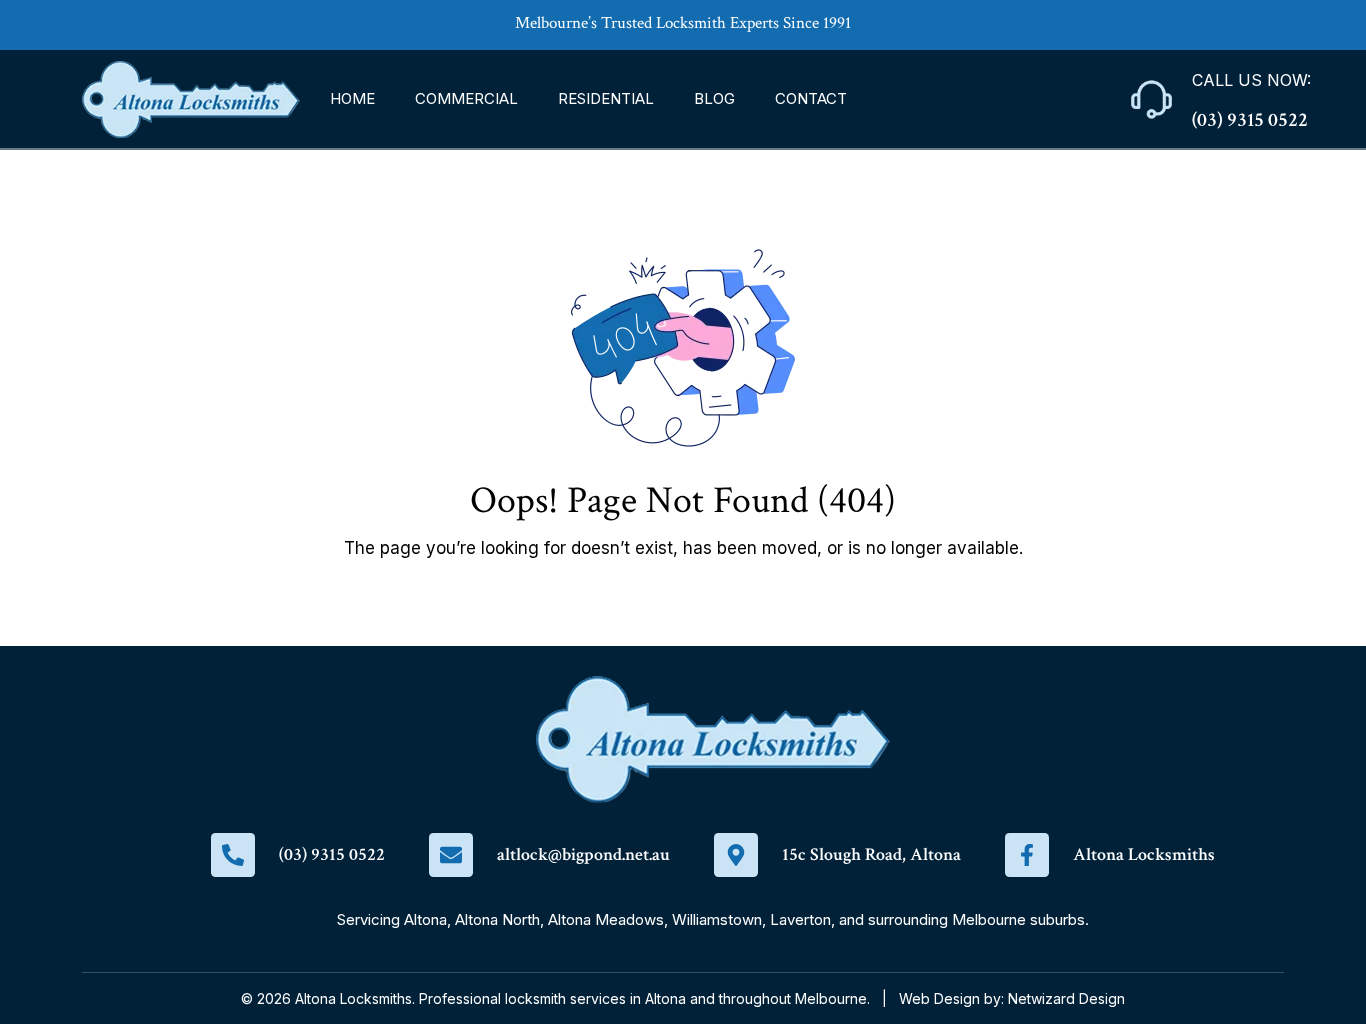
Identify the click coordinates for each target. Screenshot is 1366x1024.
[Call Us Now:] (1151, 99)
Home (352, 98)
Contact (811, 98)
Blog (714, 98)
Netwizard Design (1066, 998)
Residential (606, 98)
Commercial (466, 98)
